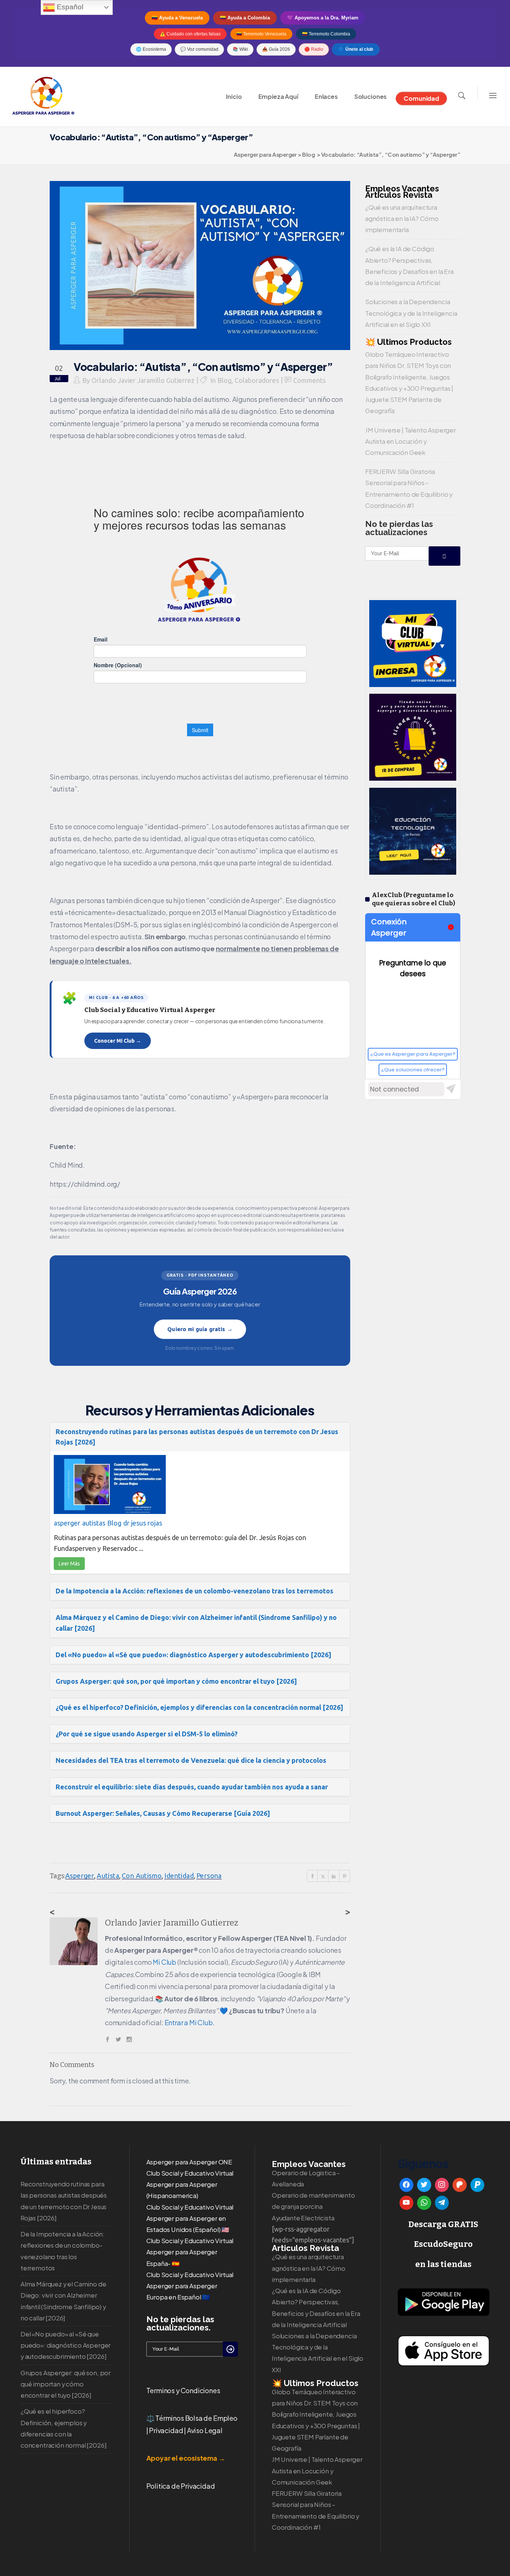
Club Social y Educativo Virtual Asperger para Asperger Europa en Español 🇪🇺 (190, 2286)
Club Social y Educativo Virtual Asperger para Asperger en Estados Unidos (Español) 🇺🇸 (190, 2218)
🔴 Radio (314, 49)
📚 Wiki (240, 49)
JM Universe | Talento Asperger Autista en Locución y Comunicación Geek (411, 441)
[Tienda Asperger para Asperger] (413, 778)
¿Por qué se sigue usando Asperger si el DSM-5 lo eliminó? (147, 1734)
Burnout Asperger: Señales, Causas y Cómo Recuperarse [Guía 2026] (163, 1813)
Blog (308, 154)
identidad (179, 1876)
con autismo (142, 1876)
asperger (67, 1523)
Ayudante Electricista (303, 2218)
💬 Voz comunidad (199, 49)
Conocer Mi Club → (118, 1041)
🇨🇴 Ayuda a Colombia (245, 18)
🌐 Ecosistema (151, 49)
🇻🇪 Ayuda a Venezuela (177, 18)
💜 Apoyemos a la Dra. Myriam (323, 18)
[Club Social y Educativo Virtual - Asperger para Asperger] (413, 684)
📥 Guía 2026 (276, 49)
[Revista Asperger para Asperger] (413, 872)
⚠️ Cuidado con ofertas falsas (190, 34)
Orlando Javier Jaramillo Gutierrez (143, 380)
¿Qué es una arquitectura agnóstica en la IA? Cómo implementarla (402, 218)
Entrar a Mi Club (189, 2022)
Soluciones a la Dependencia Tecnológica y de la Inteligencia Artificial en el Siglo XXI (411, 313)
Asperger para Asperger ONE (189, 2162)
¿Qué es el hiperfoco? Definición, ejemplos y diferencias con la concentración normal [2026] (199, 1707)
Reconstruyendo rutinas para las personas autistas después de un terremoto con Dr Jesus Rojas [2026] (197, 1437)
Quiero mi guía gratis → (200, 1329)
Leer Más (69, 1564)
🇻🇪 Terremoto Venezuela (261, 34)
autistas (94, 1523)
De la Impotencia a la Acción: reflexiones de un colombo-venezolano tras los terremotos (195, 1591)
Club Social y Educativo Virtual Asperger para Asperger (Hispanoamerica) (190, 2184)
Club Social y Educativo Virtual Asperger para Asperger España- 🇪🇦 (190, 2252)
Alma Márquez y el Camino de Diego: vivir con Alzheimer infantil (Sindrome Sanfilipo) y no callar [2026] (196, 1623)
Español (69, 7)
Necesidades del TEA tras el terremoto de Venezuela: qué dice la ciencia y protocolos (191, 1760)
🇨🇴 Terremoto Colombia (326, 34)
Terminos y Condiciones (183, 2390)
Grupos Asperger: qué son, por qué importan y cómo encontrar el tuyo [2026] (176, 1681)
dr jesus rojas (143, 1523)
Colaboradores (257, 380)
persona (209, 1876)
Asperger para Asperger (265, 154)
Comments (309, 380)
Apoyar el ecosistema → (186, 2458)
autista (108, 1876)
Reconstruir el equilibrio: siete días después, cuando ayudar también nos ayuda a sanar (192, 1787)
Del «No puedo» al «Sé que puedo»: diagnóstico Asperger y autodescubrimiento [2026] (193, 1655)
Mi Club (164, 1962)
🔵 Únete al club (356, 49)
